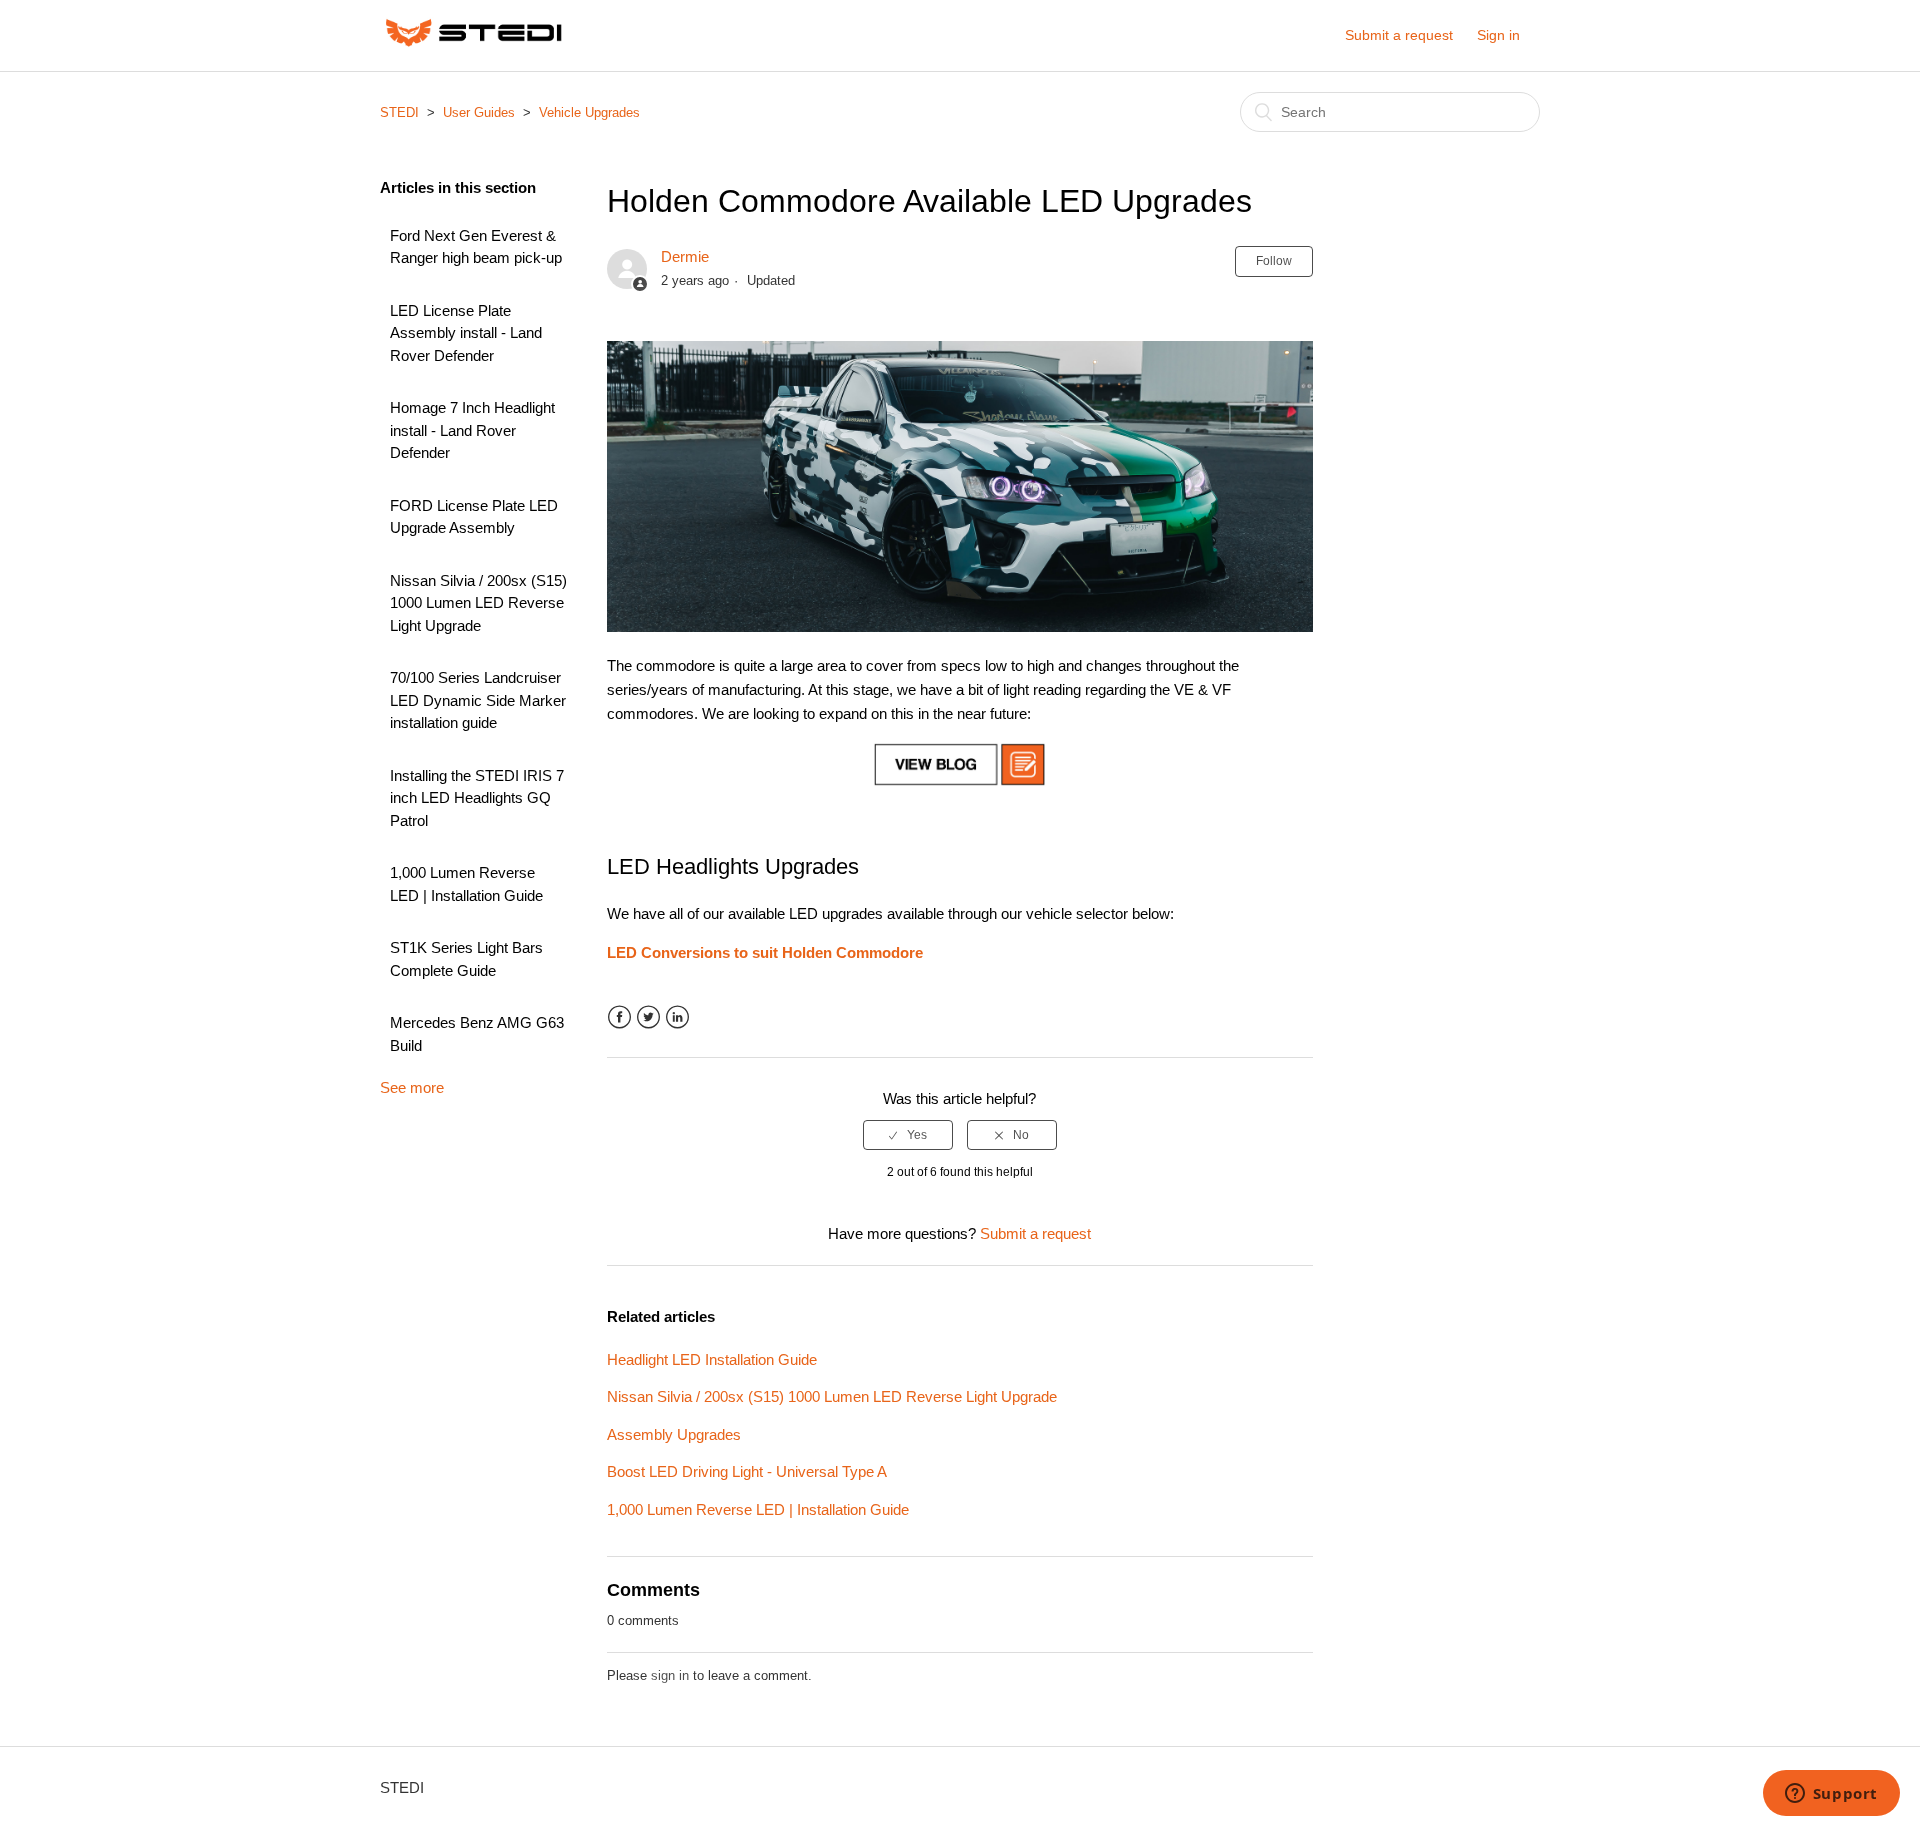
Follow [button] (1274, 261)
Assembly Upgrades (674, 1434)
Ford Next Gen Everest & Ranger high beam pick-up (476, 247)
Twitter (648, 1017)
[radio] (908, 1135)
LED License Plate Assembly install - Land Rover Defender (466, 333)
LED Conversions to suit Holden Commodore (765, 952)
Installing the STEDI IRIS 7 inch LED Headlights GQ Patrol (477, 798)
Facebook (619, 1017)
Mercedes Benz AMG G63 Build (477, 1034)
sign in (670, 1675)
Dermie (685, 256)
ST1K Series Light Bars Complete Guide (466, 959)
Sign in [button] (1498, 35)
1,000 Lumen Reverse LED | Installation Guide (466, 884)
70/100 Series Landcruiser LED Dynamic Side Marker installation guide (478, 700)
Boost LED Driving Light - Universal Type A (747, 1471)
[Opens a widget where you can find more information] (1831, 1795)
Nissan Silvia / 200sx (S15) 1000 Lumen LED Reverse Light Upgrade (478, 603)
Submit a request (1399, 35)
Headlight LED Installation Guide (712, 1359)
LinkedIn (677, 1017)
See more (412, 1087)
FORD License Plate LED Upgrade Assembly (474, 517)
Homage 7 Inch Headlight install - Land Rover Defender (472, 430)
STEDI (399, 112)
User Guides (479, 112)
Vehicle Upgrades (589, 112)
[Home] (474, 45)
